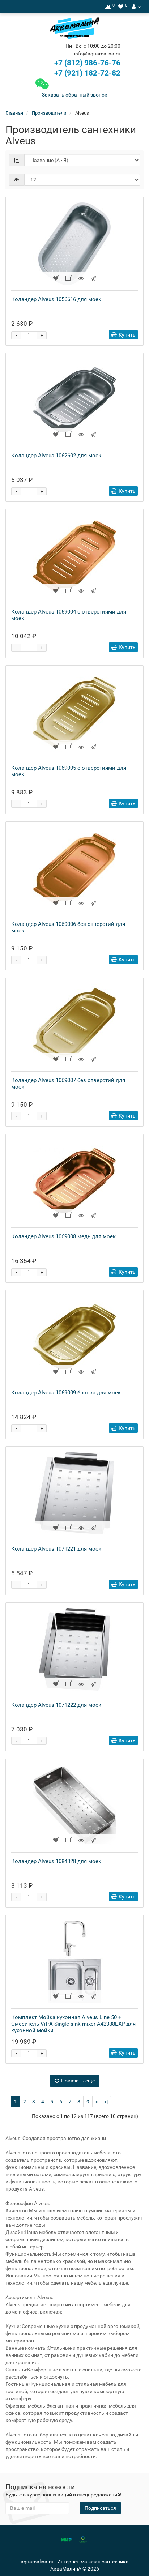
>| (106, 2102)
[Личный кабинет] (136, 7)
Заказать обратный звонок (75, 95)
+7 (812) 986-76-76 (87, 63)
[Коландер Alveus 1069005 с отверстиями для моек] (74, 712)
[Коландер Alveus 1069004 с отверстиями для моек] (74, 556)
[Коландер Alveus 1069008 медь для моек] (74, 1181)
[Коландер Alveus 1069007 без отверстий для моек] (74, 1025)
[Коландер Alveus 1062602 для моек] (74, 400)
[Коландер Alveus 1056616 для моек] (74, 244)
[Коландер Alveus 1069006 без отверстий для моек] (74, 868)
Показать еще (78, 2081)
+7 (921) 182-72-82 (86, 73)
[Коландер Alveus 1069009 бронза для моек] (74, 1337)
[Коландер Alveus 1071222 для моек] (74, 1649)
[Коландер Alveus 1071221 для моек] (74, 1493)
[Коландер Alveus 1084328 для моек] (74, 1806)
